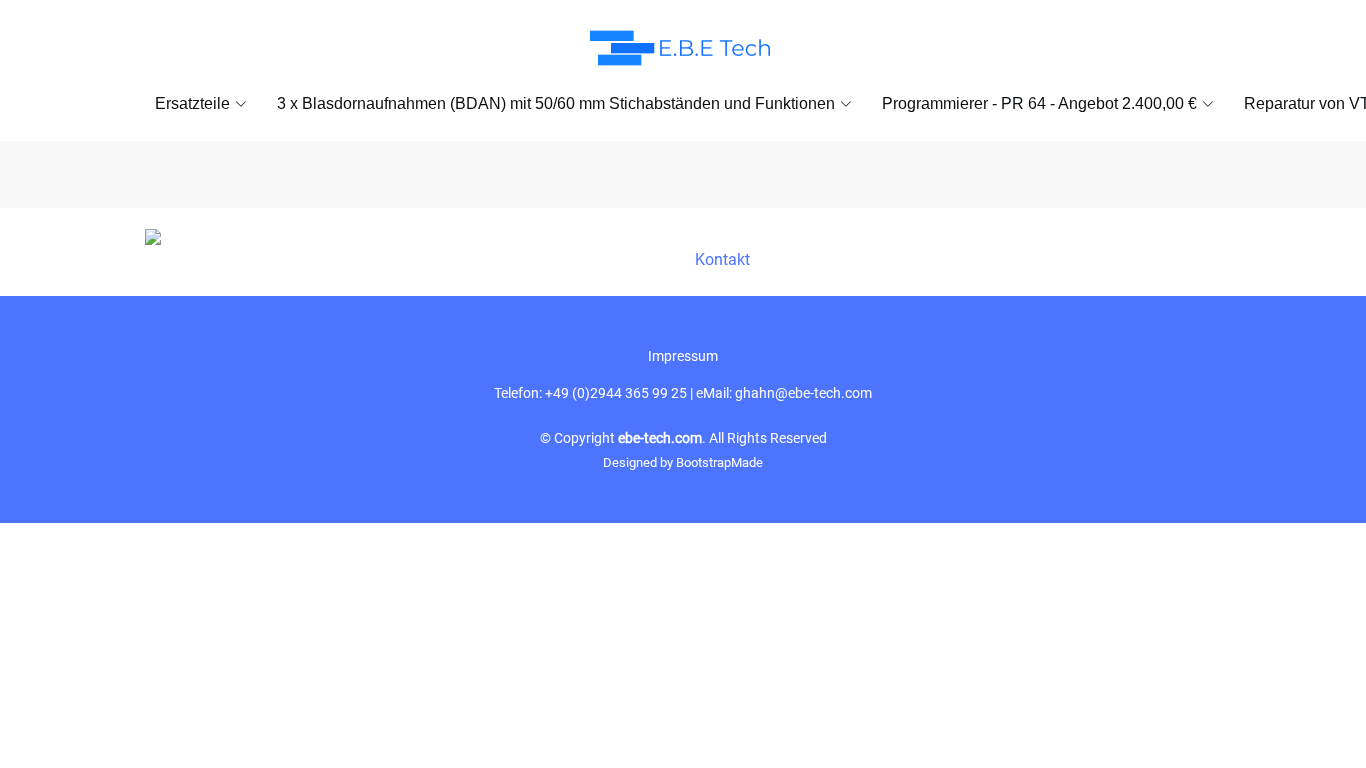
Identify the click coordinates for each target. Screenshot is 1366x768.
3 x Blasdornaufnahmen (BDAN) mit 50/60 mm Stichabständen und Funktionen (556, 103)
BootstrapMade (719, 462)
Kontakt (722, 259)
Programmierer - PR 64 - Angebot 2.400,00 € (1039, 103)
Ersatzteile (192, 103)
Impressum (683, 356)
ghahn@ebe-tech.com (803, 393)
